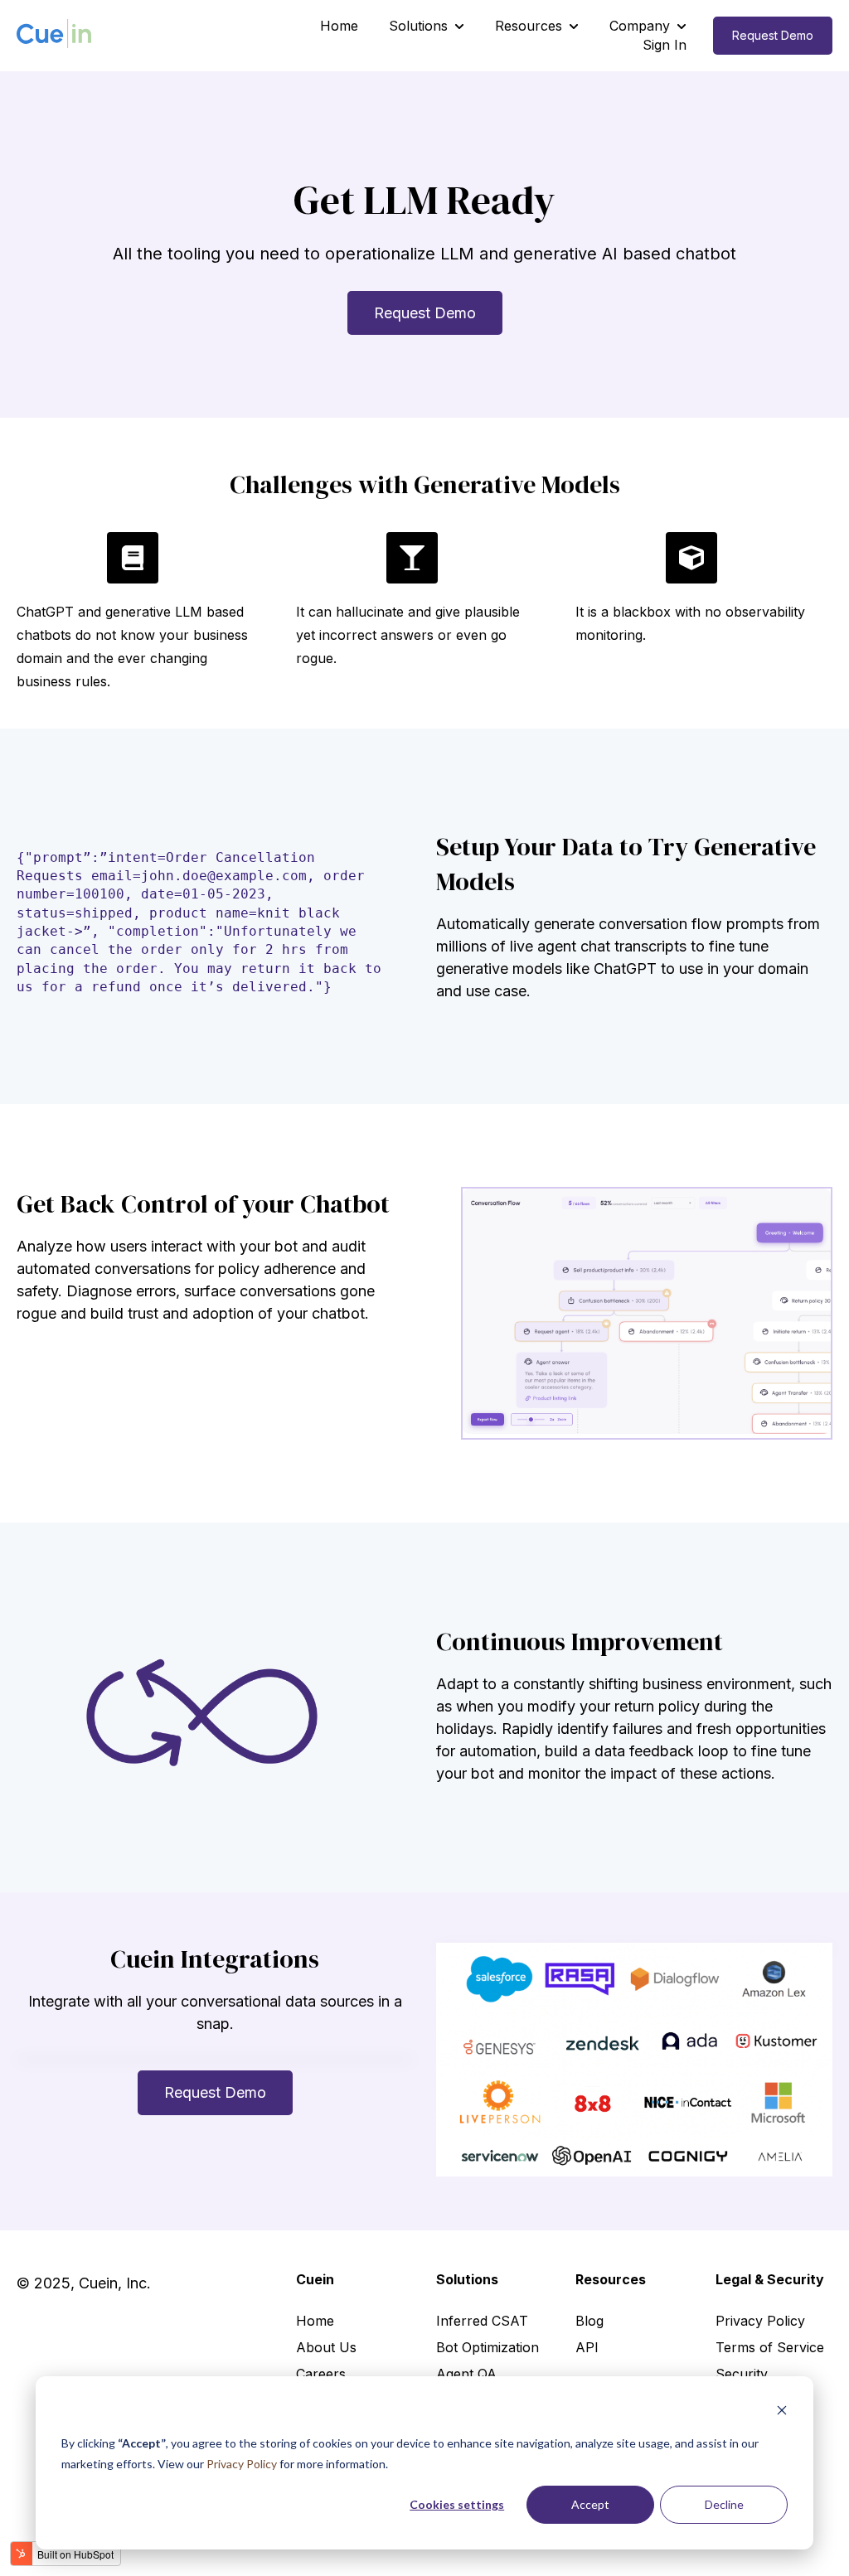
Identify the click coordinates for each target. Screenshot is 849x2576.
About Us (326, 2347)
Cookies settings (457, 2504)
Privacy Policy (243, 2464)
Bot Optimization (488, 2347)
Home (339, 26)
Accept (590, 2504)
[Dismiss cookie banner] (782, 2412)
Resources (529, 26)
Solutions (418, 26)
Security (742, 2374)
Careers (321, 2374)
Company (640, 26)
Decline (724, 2504)
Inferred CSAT (482, 2321)
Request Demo (773, 35)
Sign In (665, 45)
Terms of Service (770, 2347)
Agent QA (466, 2374)
